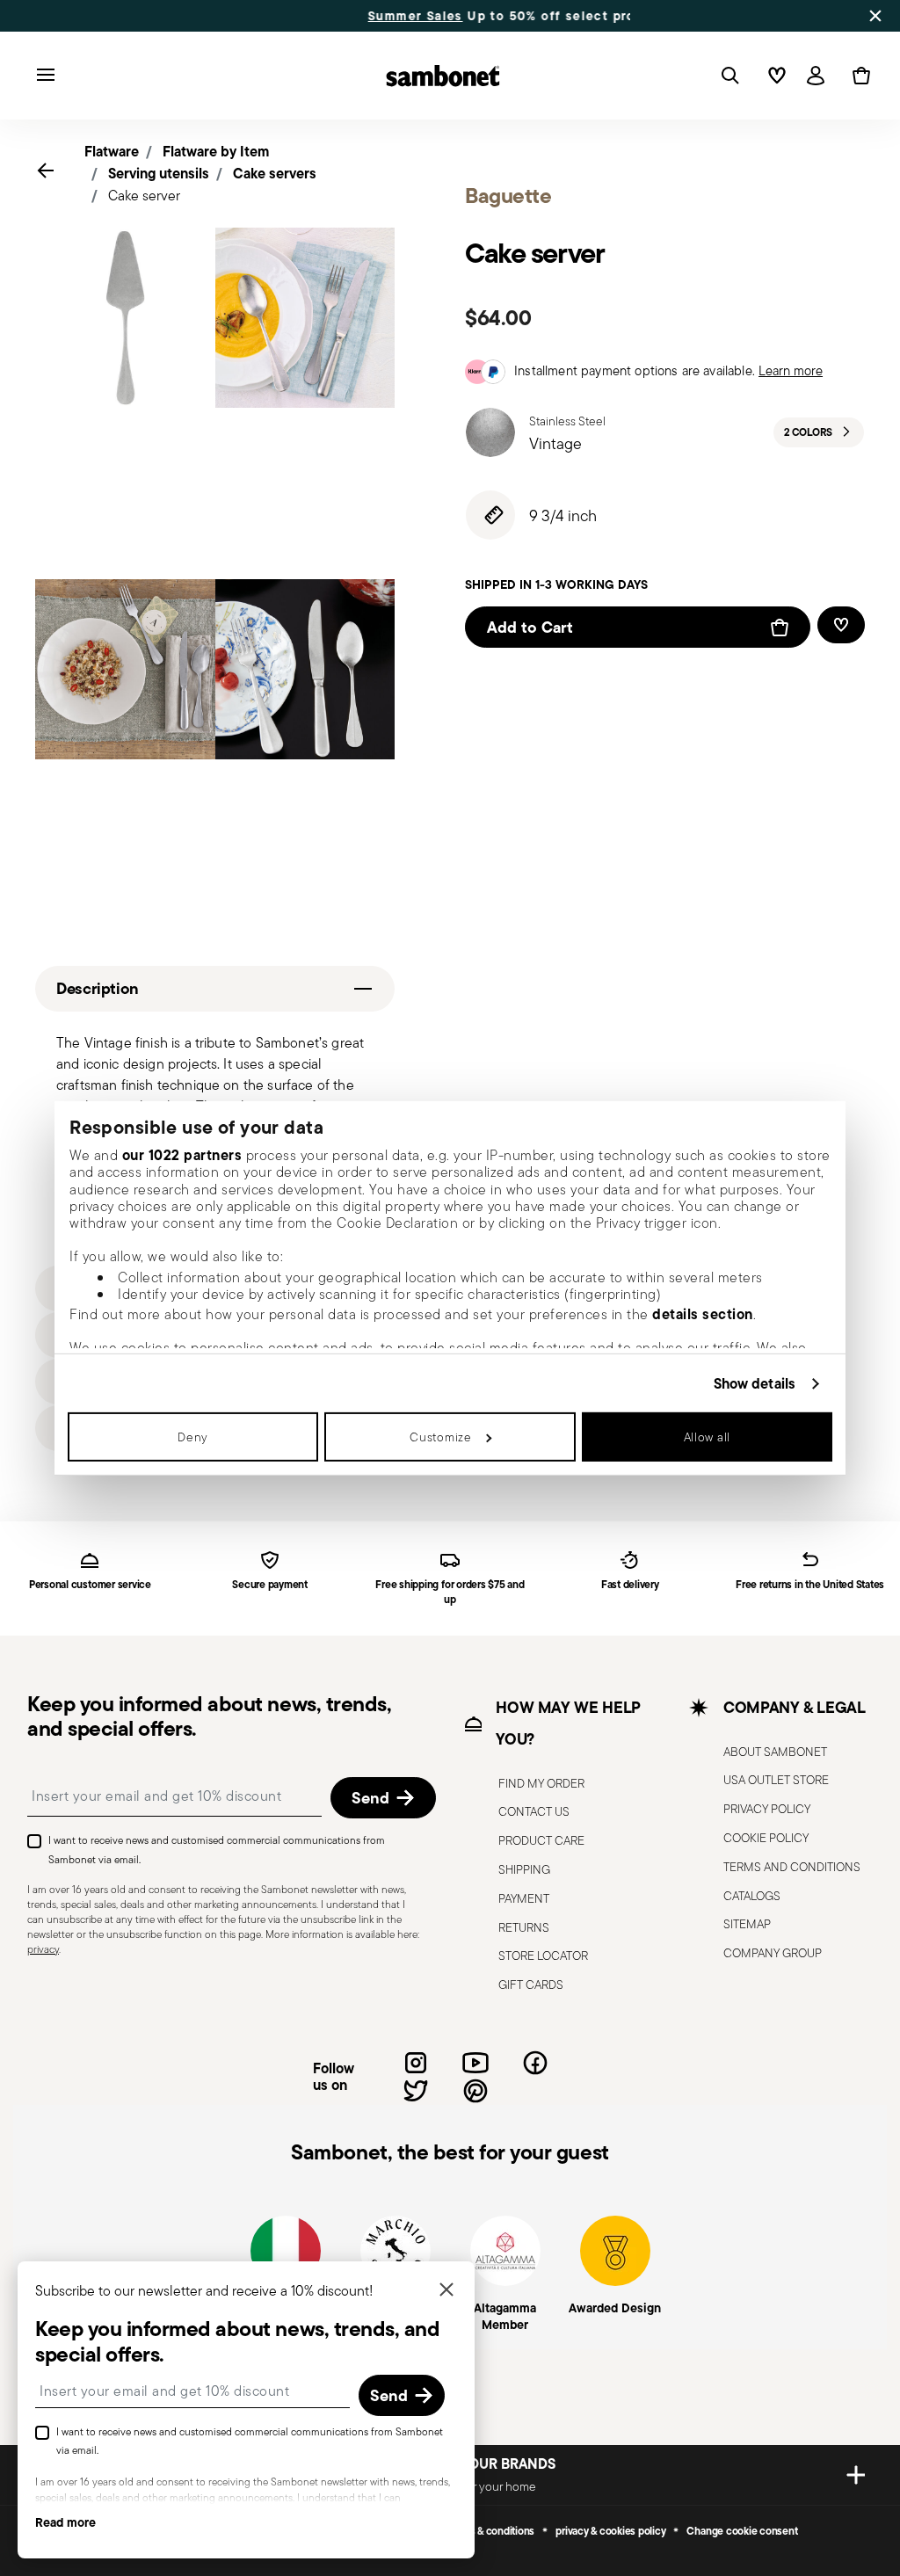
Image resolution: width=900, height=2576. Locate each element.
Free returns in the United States (810, 1585)
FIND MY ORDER (541, 1783)
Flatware (112, 151)
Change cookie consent (742, 2531)
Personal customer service (90, 1585)
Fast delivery (630, 1585)
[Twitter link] (416, 2091)
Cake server (144, 196)
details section (703, 1314)
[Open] (727, 76)
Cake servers (275, 173)
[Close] (446, 2291)
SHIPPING (524, 1869)
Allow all (707, 1437)
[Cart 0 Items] (858, 76)
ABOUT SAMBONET (775, 1752)
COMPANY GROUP (773, 1953)
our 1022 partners (182, 1155)
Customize (440, 1437)
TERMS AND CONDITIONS (792, 1867)
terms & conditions (492, 2531)
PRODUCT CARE (541, 1840)
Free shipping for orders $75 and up (450, 1593)
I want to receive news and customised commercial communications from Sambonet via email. (217, 1850)
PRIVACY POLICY (767, 1809)
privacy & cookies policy (610, 2531)
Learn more (791, 370)
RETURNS (524, 1927)
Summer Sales (308, 16)
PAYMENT (524, 1898)
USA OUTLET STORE (776, 1780)
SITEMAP (747, 1924)
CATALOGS (752, 1896)
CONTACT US (534, 1811)
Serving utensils (159, 173)
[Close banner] (875, 16)
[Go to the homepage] (443, 76)
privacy (43, 1949)
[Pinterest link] (475, 2091)
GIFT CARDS (531, 1985)
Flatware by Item (216, 151)
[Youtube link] (475, 2063)
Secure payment (270, 1585)
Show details (755, 1383)
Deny (193, 1437)
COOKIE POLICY (766, 1838)
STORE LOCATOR (543, 1956)
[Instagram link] (416, 2063)
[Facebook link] (535, 2063)
